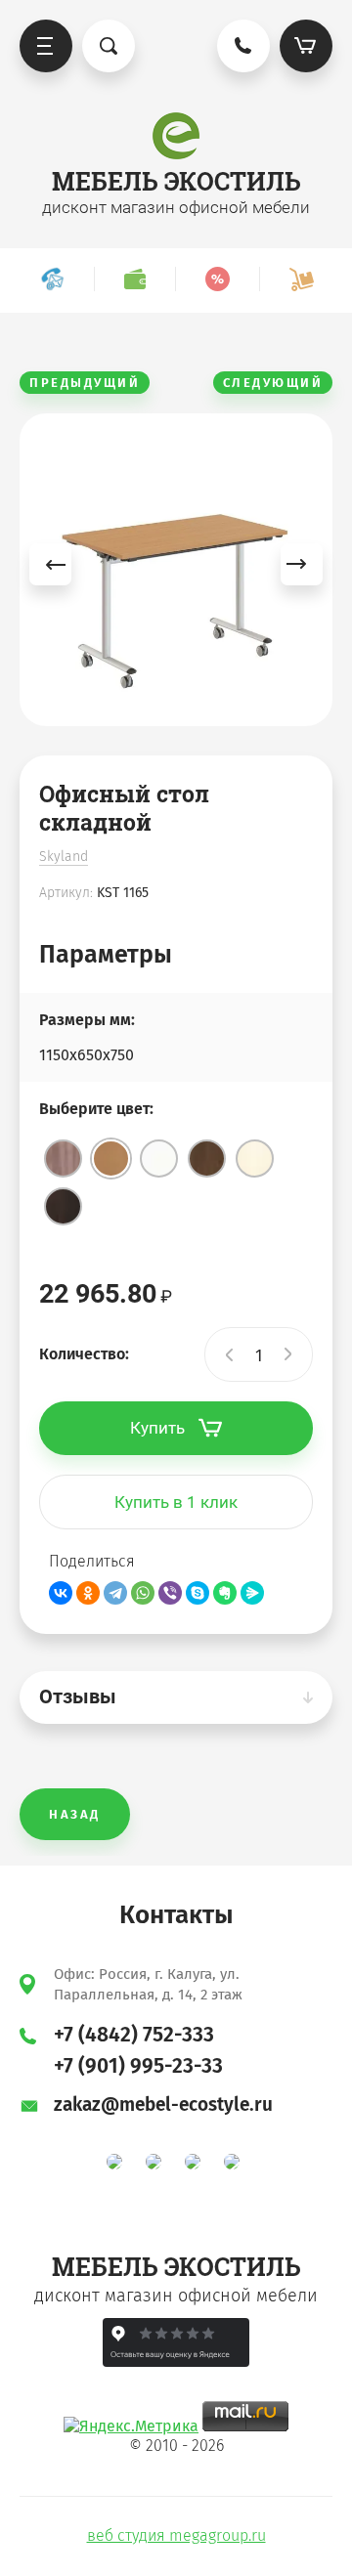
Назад (75, 1814)
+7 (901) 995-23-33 (138, 2066)
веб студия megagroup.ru (176, 2535)
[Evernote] (225, 1593)
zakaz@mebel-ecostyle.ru (163, 2104)
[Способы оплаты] (134, 279)
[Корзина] (306, 46)
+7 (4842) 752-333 (134, 2035)
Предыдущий (85, 383)
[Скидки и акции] (217, 279)
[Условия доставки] (301, 279)
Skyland (64, 857)
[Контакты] (52, 279)
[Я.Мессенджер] (252, 1593)
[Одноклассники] (88, 1593)
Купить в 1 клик (176, 1502)
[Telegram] (115, 1593)
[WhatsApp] (143, 1593)
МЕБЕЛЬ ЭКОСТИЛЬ (176, 181)
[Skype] (198, 1593)
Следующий (273, 383)
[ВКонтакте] (61, 1593)
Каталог (46, 46)
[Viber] (170, 1593)
